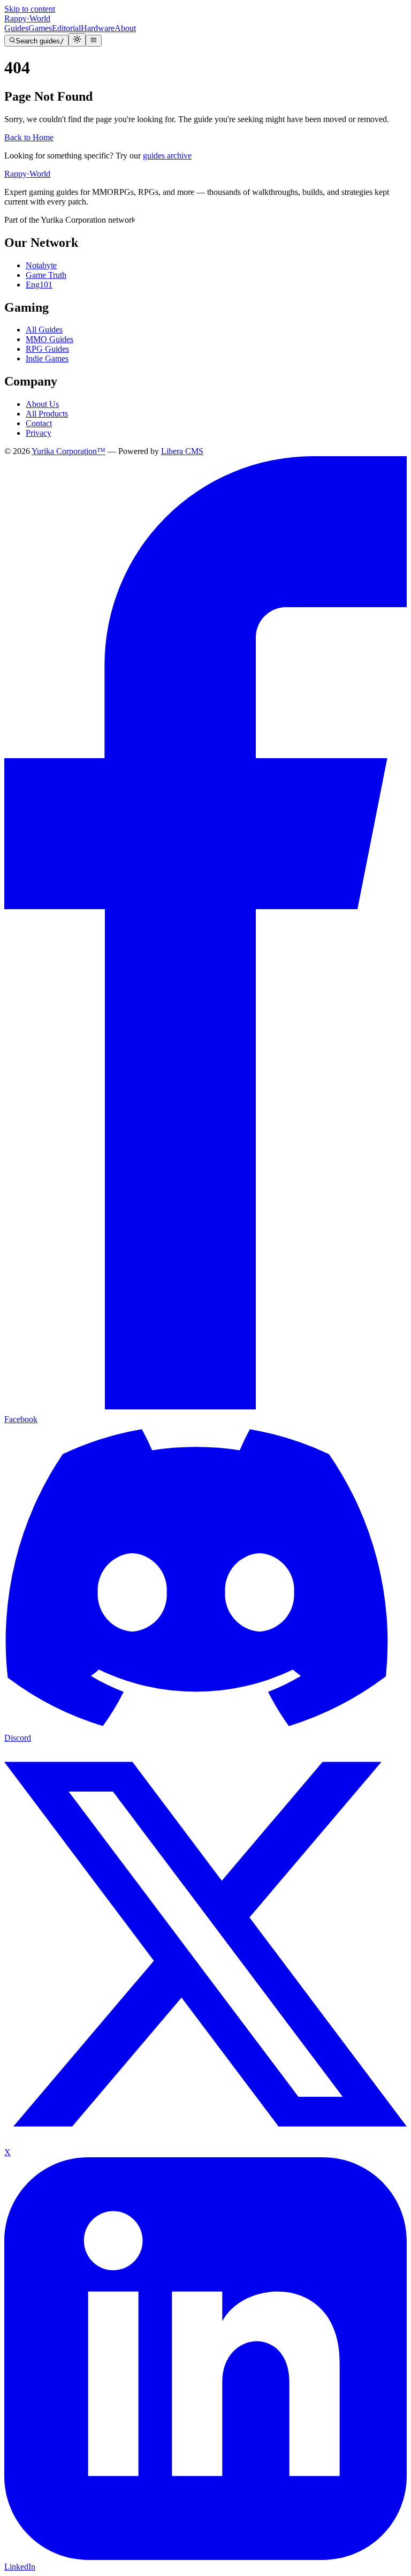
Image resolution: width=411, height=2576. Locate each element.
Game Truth (46, 275)
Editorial (66, 28)
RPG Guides (47, 349)
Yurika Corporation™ (68, 451)
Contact (39, 423)
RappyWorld (27, 18)
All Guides (44, 330)
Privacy (39, 433)
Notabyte (41, 265)
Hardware (98, 28)
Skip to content (30, 9)
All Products (47, 414)
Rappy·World (27, 174)
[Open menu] (93, 41)
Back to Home (29, 137)
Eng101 (39, 285)
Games (40, 28)
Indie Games (47, 358)
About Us (42, 404)
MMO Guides (50, 339)
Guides (16, 28)
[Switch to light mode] (77, 40)
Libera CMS (182, 451)
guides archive (167, 156)
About (125, 28)
